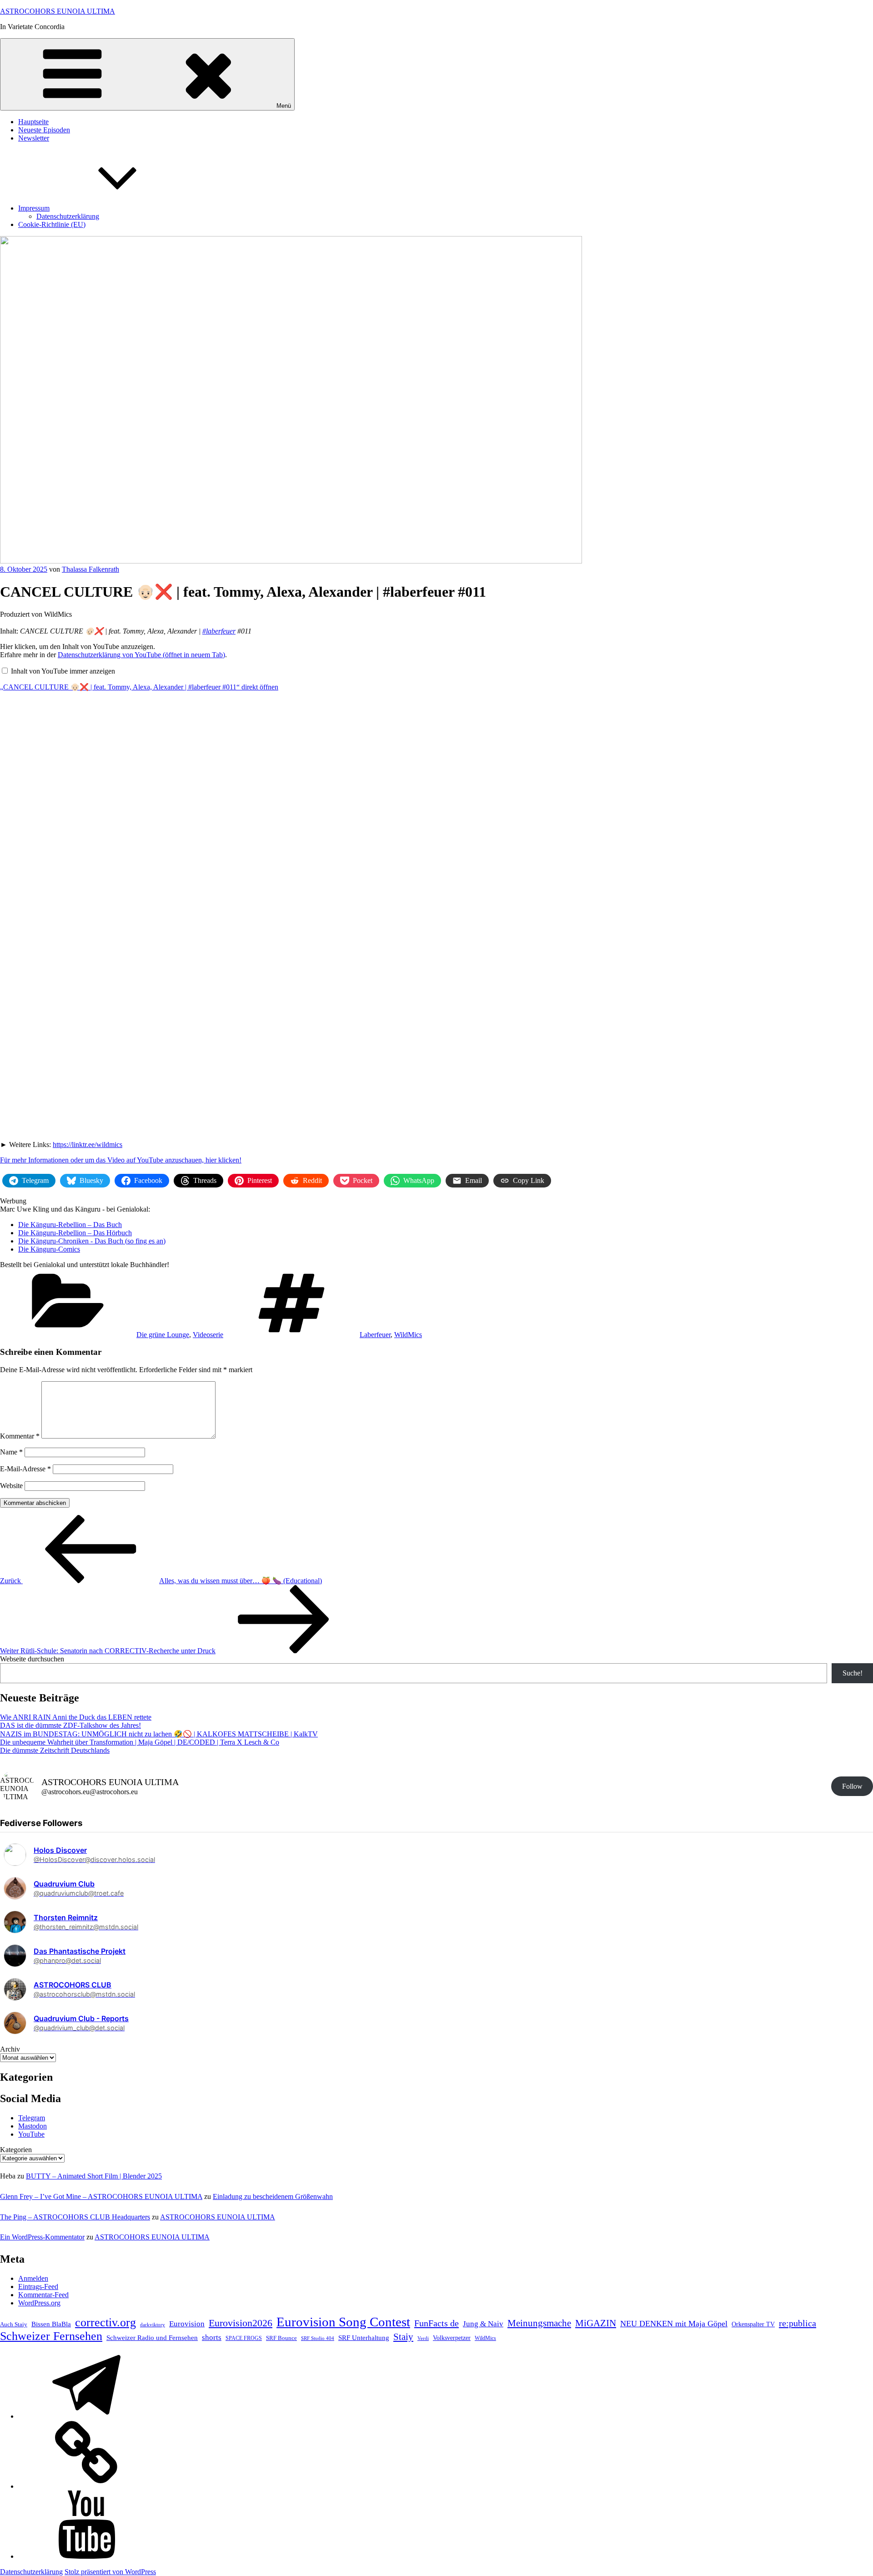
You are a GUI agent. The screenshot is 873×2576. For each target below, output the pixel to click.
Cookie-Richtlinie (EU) (52, 224)
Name (11, 1452)
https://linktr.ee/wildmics (88, 1145)
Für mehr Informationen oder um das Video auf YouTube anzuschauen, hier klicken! (121, 1160)
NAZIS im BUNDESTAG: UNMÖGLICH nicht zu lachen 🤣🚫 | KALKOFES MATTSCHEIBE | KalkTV (159, 1734)
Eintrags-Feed (38, 2287)
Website (11, 1486)
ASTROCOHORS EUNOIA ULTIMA (58, 11)
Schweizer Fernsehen (51, 2336)
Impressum (34, 208)
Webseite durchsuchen (32, 1659)
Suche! (853, 1673)
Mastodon (33, 2126)
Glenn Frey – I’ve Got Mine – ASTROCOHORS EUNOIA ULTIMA (101, 2196)
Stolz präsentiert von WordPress (110, 2572)
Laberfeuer (375, 1335)
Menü (284, 106)
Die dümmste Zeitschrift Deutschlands (55, 1750)
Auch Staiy (14, 2324)
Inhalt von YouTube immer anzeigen (63, 671)
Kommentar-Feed (43, 2295)
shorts (212, 2337)
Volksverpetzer (452, 2338)
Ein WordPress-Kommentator (42, 2237)
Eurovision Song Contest (343, 2322)
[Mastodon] (86, 2486)
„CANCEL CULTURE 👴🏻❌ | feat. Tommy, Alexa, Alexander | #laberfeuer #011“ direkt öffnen (139, 687)
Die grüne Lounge (163, 1335)
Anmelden (33, 2278)
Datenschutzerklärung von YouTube (141, 655)
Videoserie (208, 1335)
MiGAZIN (596, 2323)
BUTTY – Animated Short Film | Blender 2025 (94, 2176)
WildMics (408, 1335)
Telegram (32, 2118)
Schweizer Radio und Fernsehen (152, 2338)
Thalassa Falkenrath (90, 569)
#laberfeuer (219, 631)
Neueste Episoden (44, 130)
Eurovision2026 (241, 2323)
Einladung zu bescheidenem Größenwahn (273, 2196)
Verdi (423, 2338)
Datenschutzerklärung (68, 216)
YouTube (31, 2134)
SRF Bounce (281, 2338)
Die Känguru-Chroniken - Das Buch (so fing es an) (92, 1241)
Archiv (10, 2049)
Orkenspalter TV (753, 2324)
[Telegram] (86, 2416)
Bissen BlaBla (51, 2324)
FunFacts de (436, 2323)
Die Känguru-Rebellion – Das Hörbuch (75, 1233)
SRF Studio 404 (318, 2338)
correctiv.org (105, 2322)
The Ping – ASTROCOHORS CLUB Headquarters (75, 2217)
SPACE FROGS (244, 2338)
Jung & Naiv (483, 2324)
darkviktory (153, 2324)
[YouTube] (86, 2556)
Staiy (403, 2337)
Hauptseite (33, 122)
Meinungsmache (539, 2323)
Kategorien (16, 2150)
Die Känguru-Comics (49, 1249)
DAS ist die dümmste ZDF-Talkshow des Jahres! (70, 1725)
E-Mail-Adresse (25, 1469)
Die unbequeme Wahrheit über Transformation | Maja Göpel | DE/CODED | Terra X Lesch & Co (140, 1742)
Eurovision (187, 2324)
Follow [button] (852, 1786)
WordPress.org (39, 2303)
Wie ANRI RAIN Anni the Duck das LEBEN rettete (76, 1717)
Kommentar (20, 1436)
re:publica (798, 2323)
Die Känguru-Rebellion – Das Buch (70, 1225)
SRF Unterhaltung (364, 2338)
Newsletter (34, 138)
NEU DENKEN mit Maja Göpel (674, 2324)
